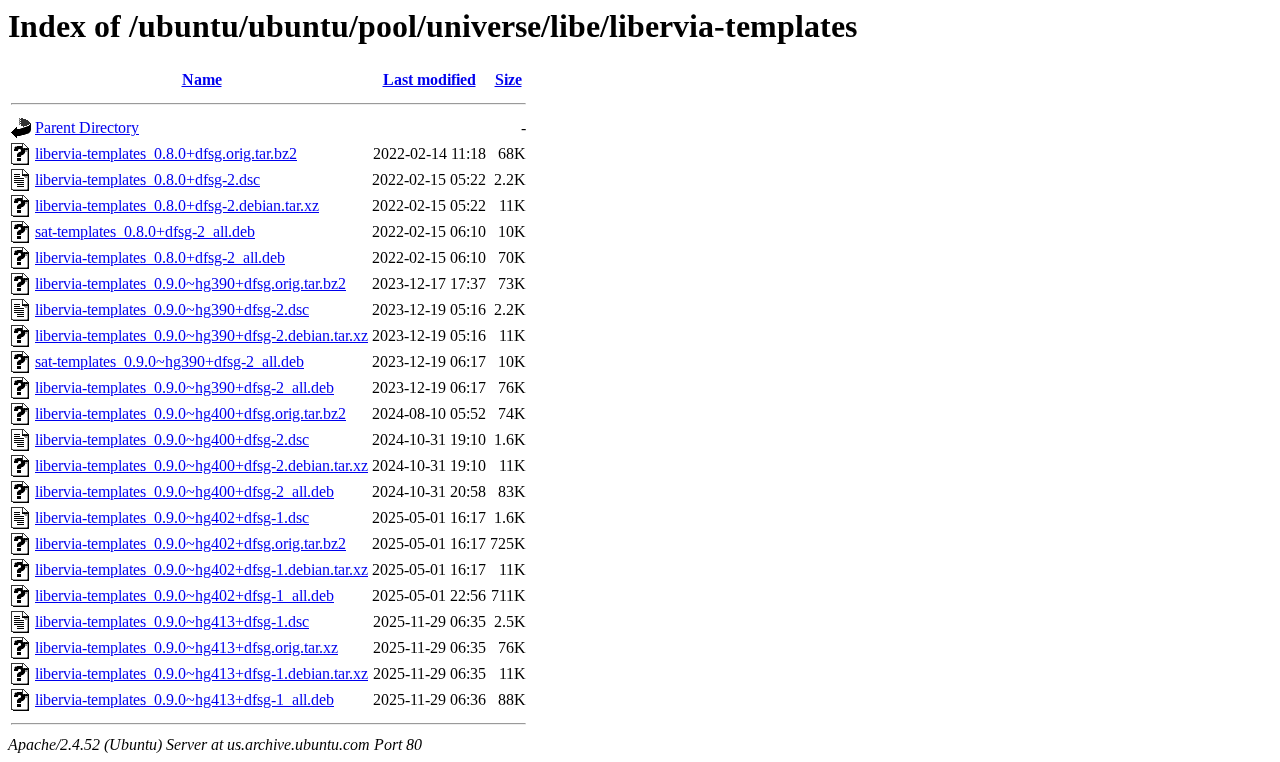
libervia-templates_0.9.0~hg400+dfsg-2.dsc (172, 439)
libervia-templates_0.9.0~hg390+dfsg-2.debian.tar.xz (201, 335)
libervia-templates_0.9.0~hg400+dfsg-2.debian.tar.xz (201, 465)
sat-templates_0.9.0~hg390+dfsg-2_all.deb (169, 361)
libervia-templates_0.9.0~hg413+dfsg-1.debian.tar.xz (201, 673)
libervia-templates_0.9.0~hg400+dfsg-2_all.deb (184, 491)
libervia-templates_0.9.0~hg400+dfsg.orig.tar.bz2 (190, 413)
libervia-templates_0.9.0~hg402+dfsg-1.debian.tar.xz (201, 569)
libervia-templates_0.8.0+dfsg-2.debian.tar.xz (177, 205)
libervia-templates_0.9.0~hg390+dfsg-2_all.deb (184, 387)
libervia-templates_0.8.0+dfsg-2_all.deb (160, 257)
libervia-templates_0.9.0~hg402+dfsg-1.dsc (172, 517)
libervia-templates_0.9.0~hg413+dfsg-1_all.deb (184, 699)
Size (508, 79)
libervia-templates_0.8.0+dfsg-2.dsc (147, 179)
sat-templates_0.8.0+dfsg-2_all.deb (145, 231)
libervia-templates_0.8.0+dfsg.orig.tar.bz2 (166, 153)
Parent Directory (87, 127)
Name (202, 79)
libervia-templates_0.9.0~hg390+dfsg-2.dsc (172, 309)
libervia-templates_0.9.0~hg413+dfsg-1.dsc (172, 621)
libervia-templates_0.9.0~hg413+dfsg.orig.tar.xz (186, 647)
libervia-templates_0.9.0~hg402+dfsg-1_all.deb (184, 595)
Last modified (429, 79)
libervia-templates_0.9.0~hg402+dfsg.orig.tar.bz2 (190, 543)
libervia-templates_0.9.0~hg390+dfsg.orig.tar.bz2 (190, 283)
